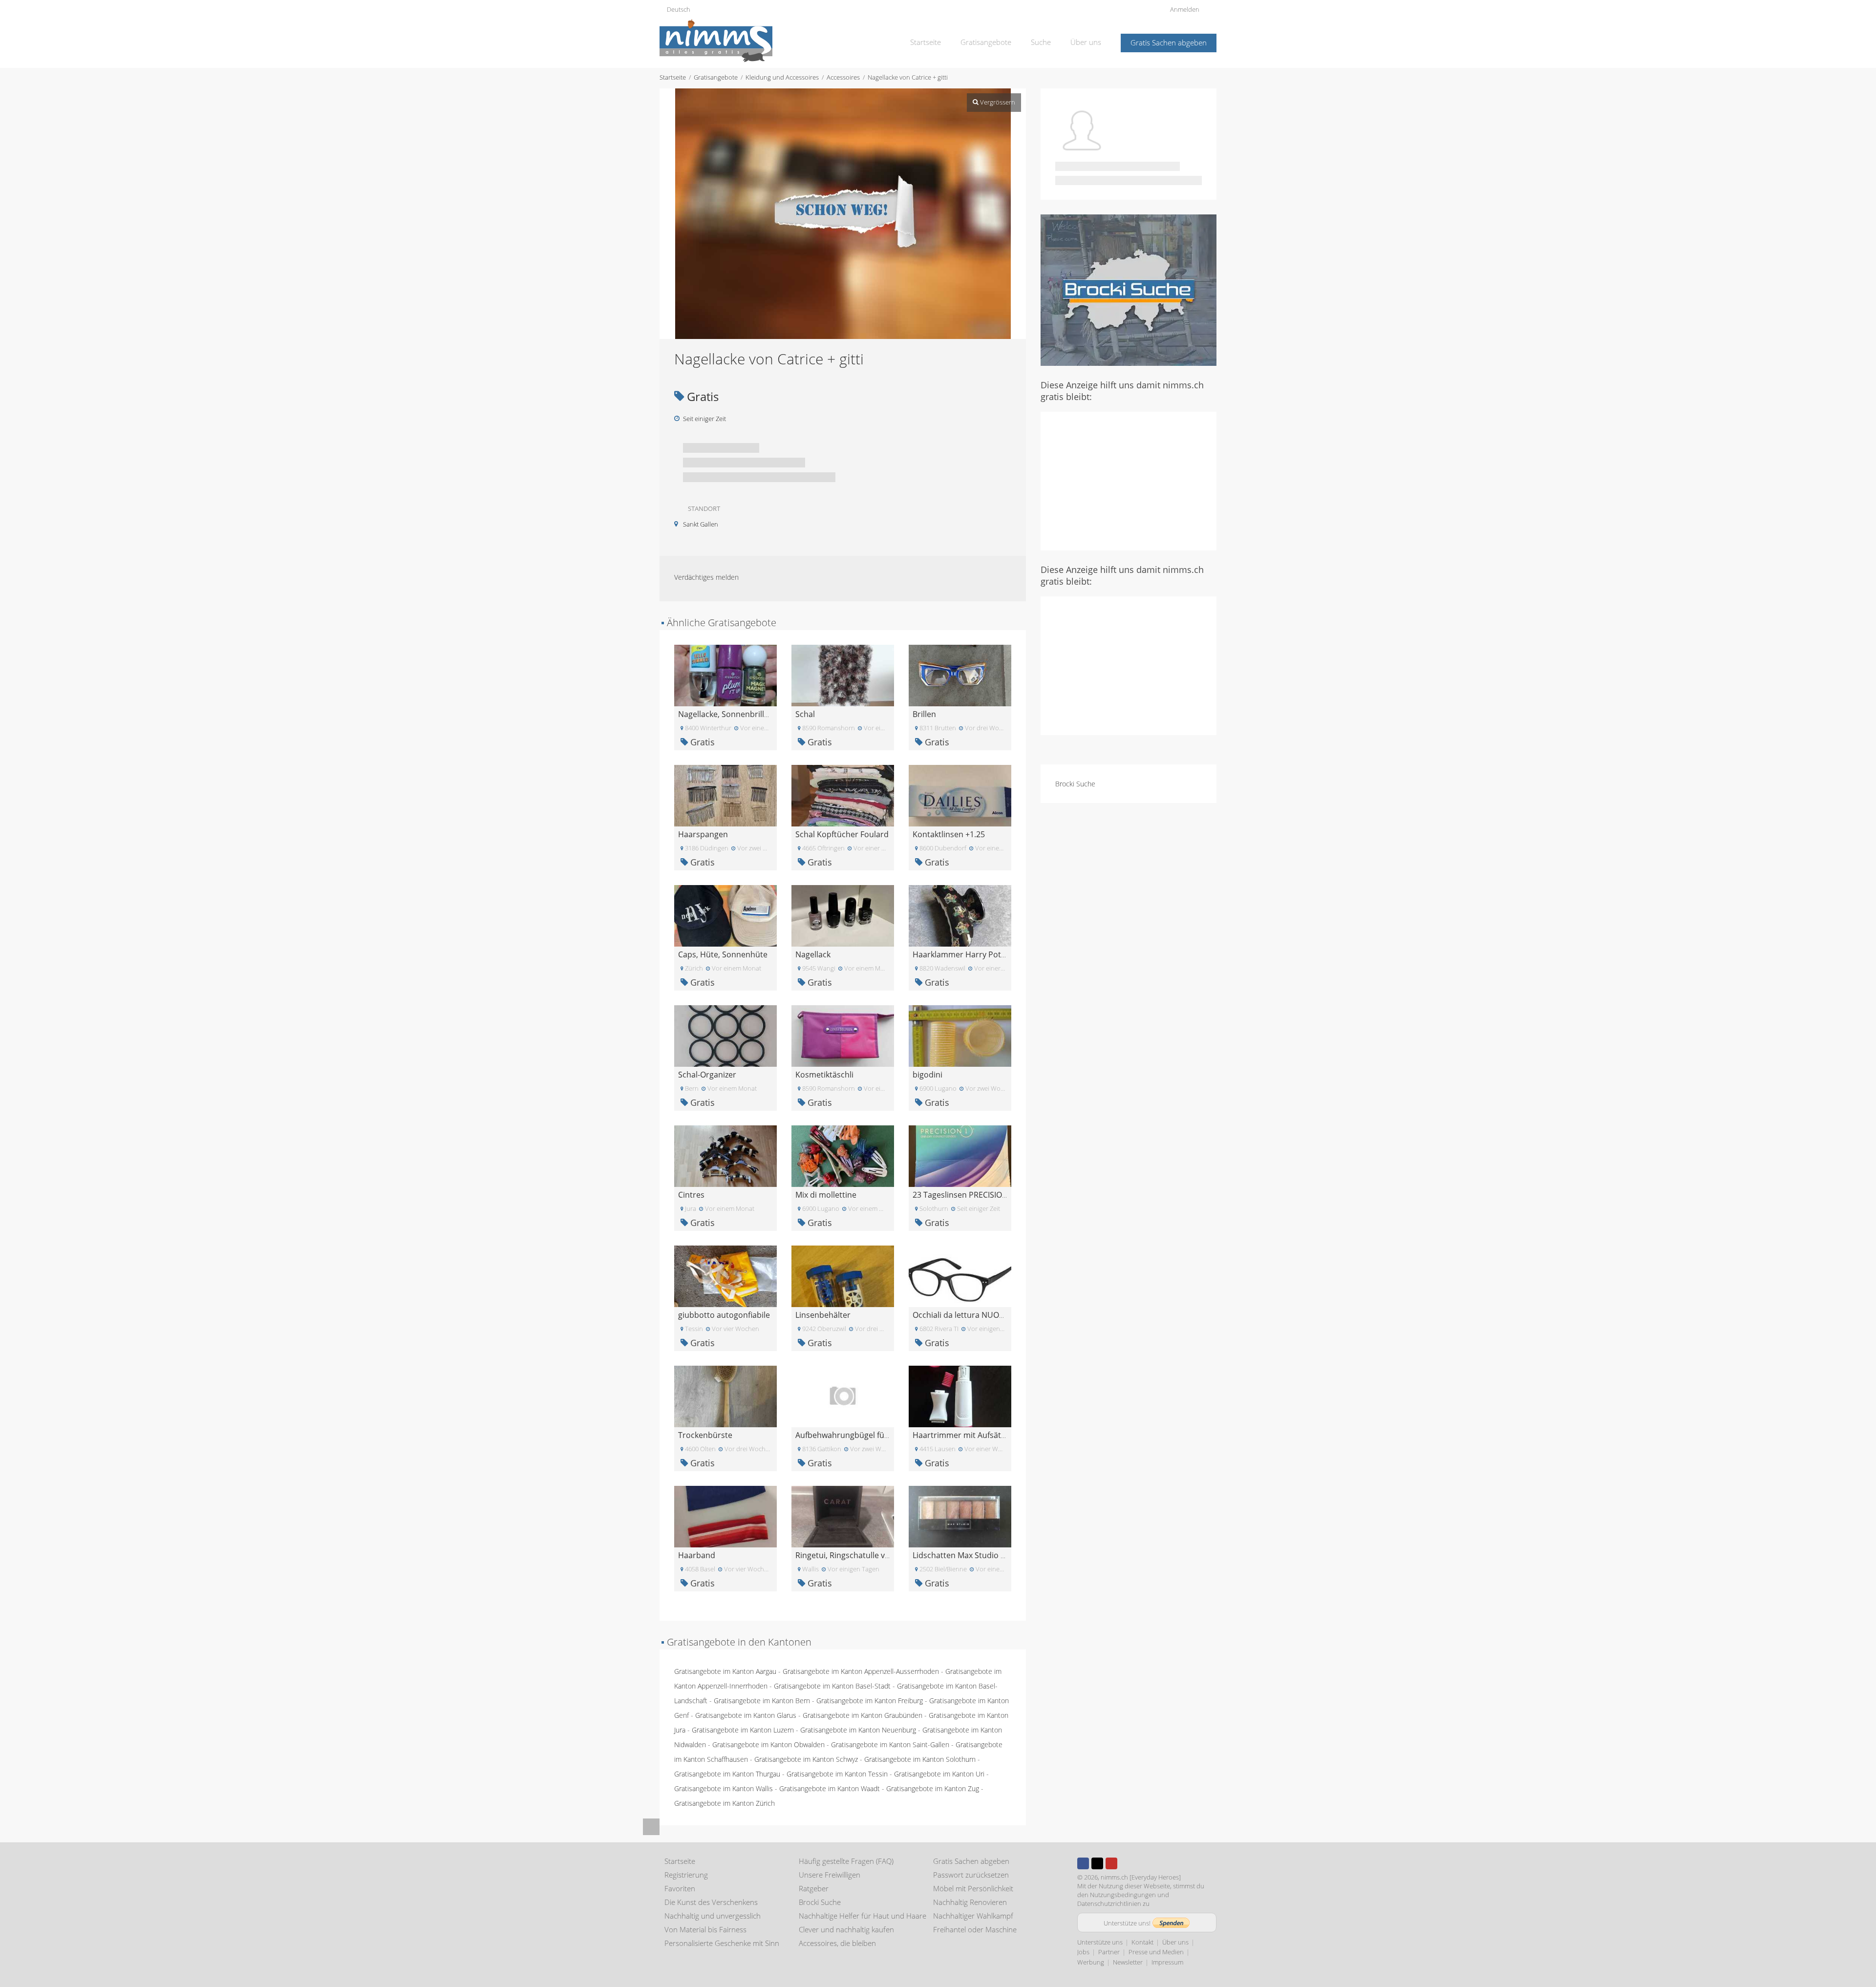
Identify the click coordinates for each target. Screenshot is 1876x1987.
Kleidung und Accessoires (782, 77)
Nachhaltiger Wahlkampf (973, 1916)
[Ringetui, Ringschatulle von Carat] (843, 1516)
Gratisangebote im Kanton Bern (762, 1701)
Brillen (924, 714)
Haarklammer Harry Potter (962, 954)
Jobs (1083, 1952)
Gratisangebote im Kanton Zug (933, 1788)
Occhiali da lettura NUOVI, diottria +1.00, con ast (1001, 1315)
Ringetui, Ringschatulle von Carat (856, 1555)
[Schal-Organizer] (725, 1035)
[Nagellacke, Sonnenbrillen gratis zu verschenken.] (725, 675)
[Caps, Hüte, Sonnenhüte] (725, 915)
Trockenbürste (705, 1435)
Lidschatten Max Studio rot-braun (975, 1555)
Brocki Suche (1075, 784)
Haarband (697, 1555)
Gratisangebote (986, 42)
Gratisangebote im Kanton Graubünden (863, 1715)
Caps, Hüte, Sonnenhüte (723, 954)
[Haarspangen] (725, 795)
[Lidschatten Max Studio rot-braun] (960, 1516)
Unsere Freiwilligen (830, 1875)
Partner (1109, 1952)
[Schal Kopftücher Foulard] (843, 795)
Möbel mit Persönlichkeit (973, 1888)
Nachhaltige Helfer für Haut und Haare (863, 1916)
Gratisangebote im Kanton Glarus (746, 1715)
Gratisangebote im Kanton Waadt (830, 1788)
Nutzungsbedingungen (1123, 1895)
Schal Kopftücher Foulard (842, 834)
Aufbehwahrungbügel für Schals (854, 1435)
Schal (805, 714)
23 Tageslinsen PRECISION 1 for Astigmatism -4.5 (1001, 1195)
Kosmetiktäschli (824, 1075)
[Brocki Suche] (1129, 289)
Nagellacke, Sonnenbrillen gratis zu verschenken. (768, 714)
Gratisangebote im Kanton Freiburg (870, 1701)
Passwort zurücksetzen (971, 1875)
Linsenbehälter (823, 1315)
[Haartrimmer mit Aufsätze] (960, 1396)
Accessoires (843, 77)
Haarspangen (703, 834)
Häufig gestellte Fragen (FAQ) (846, 1861)
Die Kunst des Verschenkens (711, 1902)
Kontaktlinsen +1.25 (949, 834)
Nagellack (813, 954)
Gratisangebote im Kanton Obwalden (768, 1744)
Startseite (926, 42)
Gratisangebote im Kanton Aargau (725, 1671)
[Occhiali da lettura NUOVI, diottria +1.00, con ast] (960, 1276)
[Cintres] (725, 1155)
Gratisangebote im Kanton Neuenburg (858, 1730)
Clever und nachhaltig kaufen (846, 1929)
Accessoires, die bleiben (837, 1943)
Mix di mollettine (826, 1195)
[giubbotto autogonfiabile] (725, 1276)
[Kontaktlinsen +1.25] (960, 795)
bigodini (927, 1075)
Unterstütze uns (1100, 1942)
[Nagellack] (843, 915)
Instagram (1126, 1863)
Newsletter (1128, 1962)
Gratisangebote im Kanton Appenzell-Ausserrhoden (861, 1671)
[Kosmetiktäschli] (843, 1035)
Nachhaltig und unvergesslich (713, 1916)
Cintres (691, 1195)
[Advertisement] (1129, 480)
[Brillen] (960, 675)
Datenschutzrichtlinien (1109, 1903)
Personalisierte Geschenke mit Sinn (722, 1943)
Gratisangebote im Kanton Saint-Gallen (890, 1744)
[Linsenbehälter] (843, 1276)
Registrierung (686, 1875)
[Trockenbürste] (725, 1396)
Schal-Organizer (707, 1075)
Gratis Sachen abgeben (1169, 42)
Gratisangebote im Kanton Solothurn (920, 1759)
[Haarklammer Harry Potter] (960, 915)
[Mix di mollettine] (843, 1155)
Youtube (1111, 1863)
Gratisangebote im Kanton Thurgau (727, 1774)
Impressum (1167, 1962)
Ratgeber (814, 1888)
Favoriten (680, 1888)
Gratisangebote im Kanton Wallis (724, 1788)
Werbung (1091, 1962)
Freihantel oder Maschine (975, 1929)
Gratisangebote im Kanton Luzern (743, 1730)
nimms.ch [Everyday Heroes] (1141, 1877)
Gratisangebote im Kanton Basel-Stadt (832, 1686)
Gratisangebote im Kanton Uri (939, 1774)
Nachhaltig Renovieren (970, 1902)
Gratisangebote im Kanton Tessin (837, 1774)
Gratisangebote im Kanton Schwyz (806, 1759)
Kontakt (1142, 1942)
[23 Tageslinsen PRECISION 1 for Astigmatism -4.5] (960, 1155)
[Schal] (843, 675)
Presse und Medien (1156, 1952)
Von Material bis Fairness (705, 1929)
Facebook (1083, 1863)
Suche (1041, 42)
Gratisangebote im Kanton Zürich (725, 1803)
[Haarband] (725, 1516)
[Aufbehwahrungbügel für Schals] (843, 1396)
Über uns (1086, 42)
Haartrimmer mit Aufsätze (961, 1435)
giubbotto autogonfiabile (724, 1315)
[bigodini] (960, 1035)
